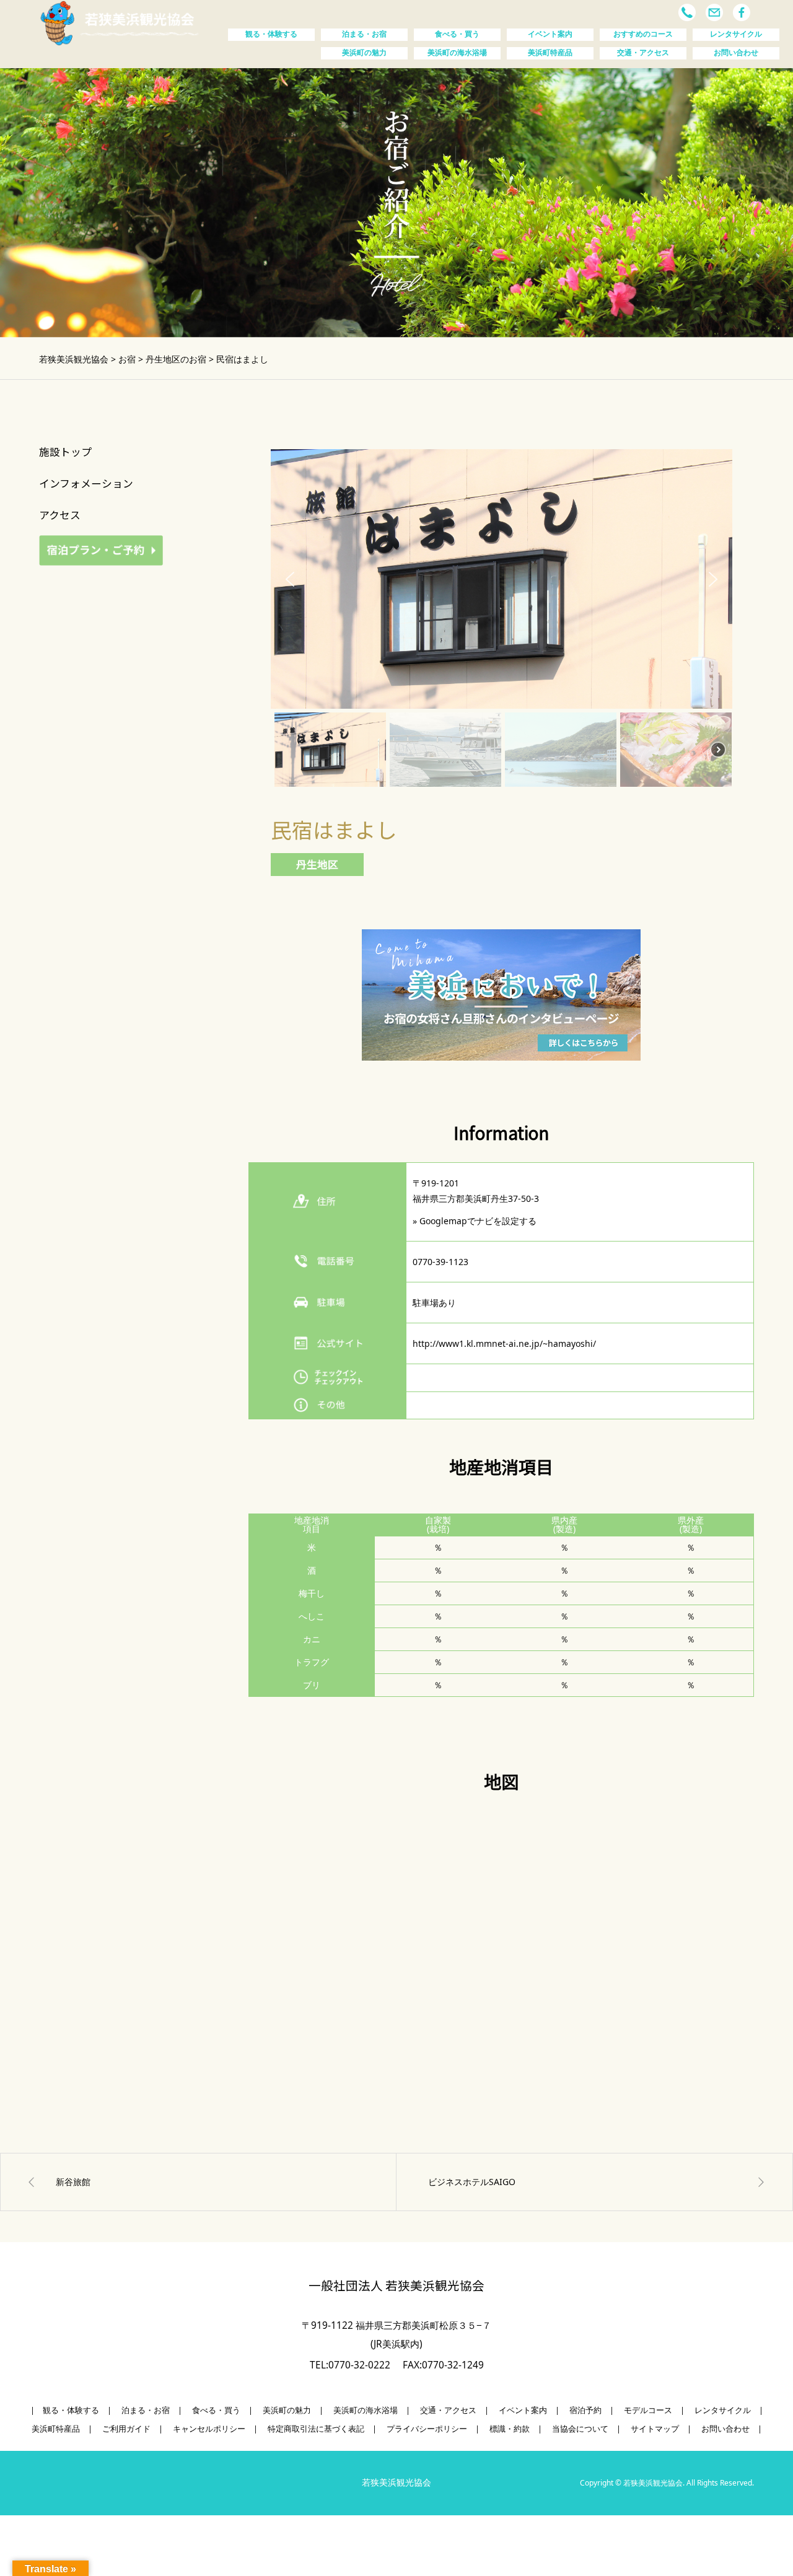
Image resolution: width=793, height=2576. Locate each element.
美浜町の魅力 (364, 53)
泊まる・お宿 (364, 34)
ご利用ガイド (126, 2429)
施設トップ (65, 452)
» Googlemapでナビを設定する (475, 1221)
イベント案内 (550, 34)
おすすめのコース (643, 34)
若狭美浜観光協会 (396, 2482)
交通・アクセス (643, 53)
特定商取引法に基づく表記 (316, 2429)
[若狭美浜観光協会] (120, 22)
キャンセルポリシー (209, 2429)
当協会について (580, 2429)
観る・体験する (271, 34)
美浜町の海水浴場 (457, 53)
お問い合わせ (736, 53)
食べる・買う (457, 34)
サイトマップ (655, 2429)
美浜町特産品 (550, 53)
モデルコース (648, 2410)
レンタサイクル (736, 34)
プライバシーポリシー (427, 2429)
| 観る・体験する (65, 2410)
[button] (290, 579)
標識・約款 (510, 2429)
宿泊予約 (585, 2410)
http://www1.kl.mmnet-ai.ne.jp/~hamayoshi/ (504, 1343)
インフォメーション (86, 483)
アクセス (60, 515)
